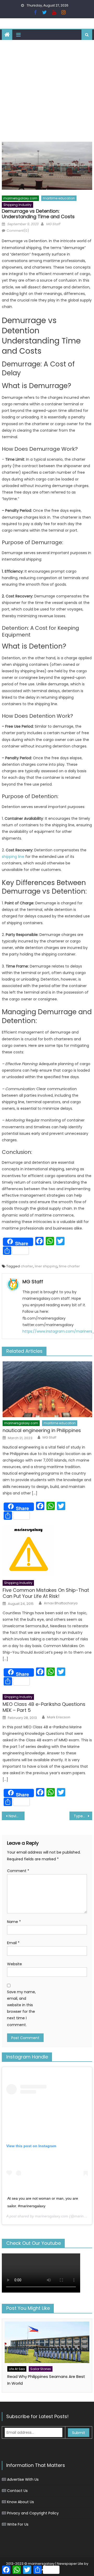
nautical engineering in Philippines (42, 1430)
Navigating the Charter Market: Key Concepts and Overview (16, 1816)
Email (13, 1943)
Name (14, 1922)
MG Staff (53, 224)
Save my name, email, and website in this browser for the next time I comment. (21, 2008)
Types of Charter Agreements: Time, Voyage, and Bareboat (83, 1816)
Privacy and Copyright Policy (33, 2513)
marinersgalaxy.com (20, 198)
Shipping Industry (17, 205)
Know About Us (20, 2502)
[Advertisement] (47, 90)
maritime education (59, 198)
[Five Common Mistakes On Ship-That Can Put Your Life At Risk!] (47, 1551)
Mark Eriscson (59, 1717)
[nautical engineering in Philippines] (47, 1389)
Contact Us (17, 2491)
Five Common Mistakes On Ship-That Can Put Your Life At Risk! (46, 1593)
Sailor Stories (41, 2369)
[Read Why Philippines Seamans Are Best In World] (47, 2342)
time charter (69, 1266)
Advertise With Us (23, 2479)
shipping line (13, 857)
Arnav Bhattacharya (61, 1603)
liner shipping (46, 1266)
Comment (18, 1871)
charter (27, 1266)
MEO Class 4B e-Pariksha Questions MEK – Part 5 (44, 1707)
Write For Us (18, 2524)
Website (14, 1964)
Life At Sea (17, 2369)
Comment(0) (18, 231)
